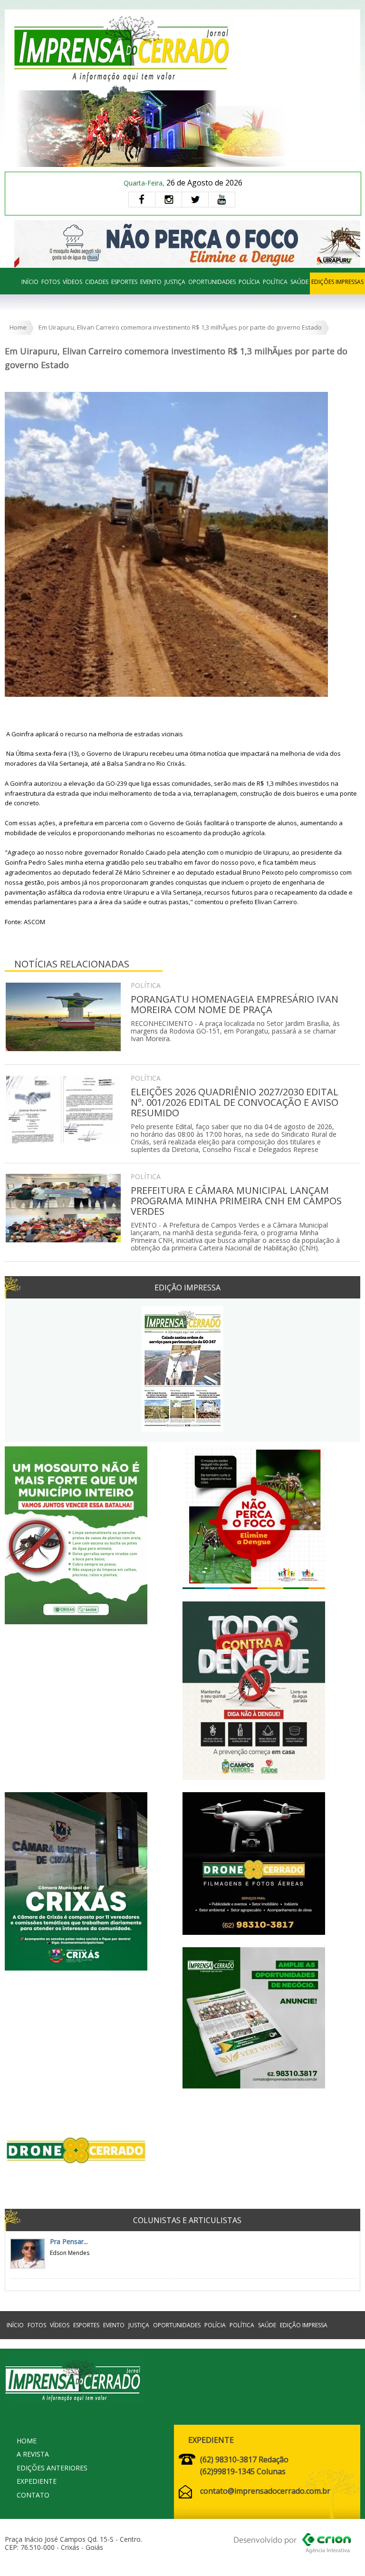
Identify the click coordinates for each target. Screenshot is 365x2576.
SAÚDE (299, 282)
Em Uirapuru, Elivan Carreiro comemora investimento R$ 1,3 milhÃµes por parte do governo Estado (180, 327)
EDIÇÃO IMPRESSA (304, 2325)
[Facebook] (142, 200)
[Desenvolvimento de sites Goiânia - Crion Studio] (292, 2545)
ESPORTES (124, 282)
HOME (27, 2441)
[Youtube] (222, 200)
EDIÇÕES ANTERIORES (52, 2468)
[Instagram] (168, 200)
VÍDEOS (72, 282)
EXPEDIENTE (37, 2481)
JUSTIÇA (175, 282)
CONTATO (33, 2495)
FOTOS (51, 282)
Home (18, 327)
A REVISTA (33, 2454)
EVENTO (151, 282)
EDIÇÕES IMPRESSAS (337, 282)
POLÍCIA (249, 282)
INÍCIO (30, 282)
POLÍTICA (275, 282)
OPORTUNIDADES (212, 282)
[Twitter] (195, 200)
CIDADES (97, 282)
